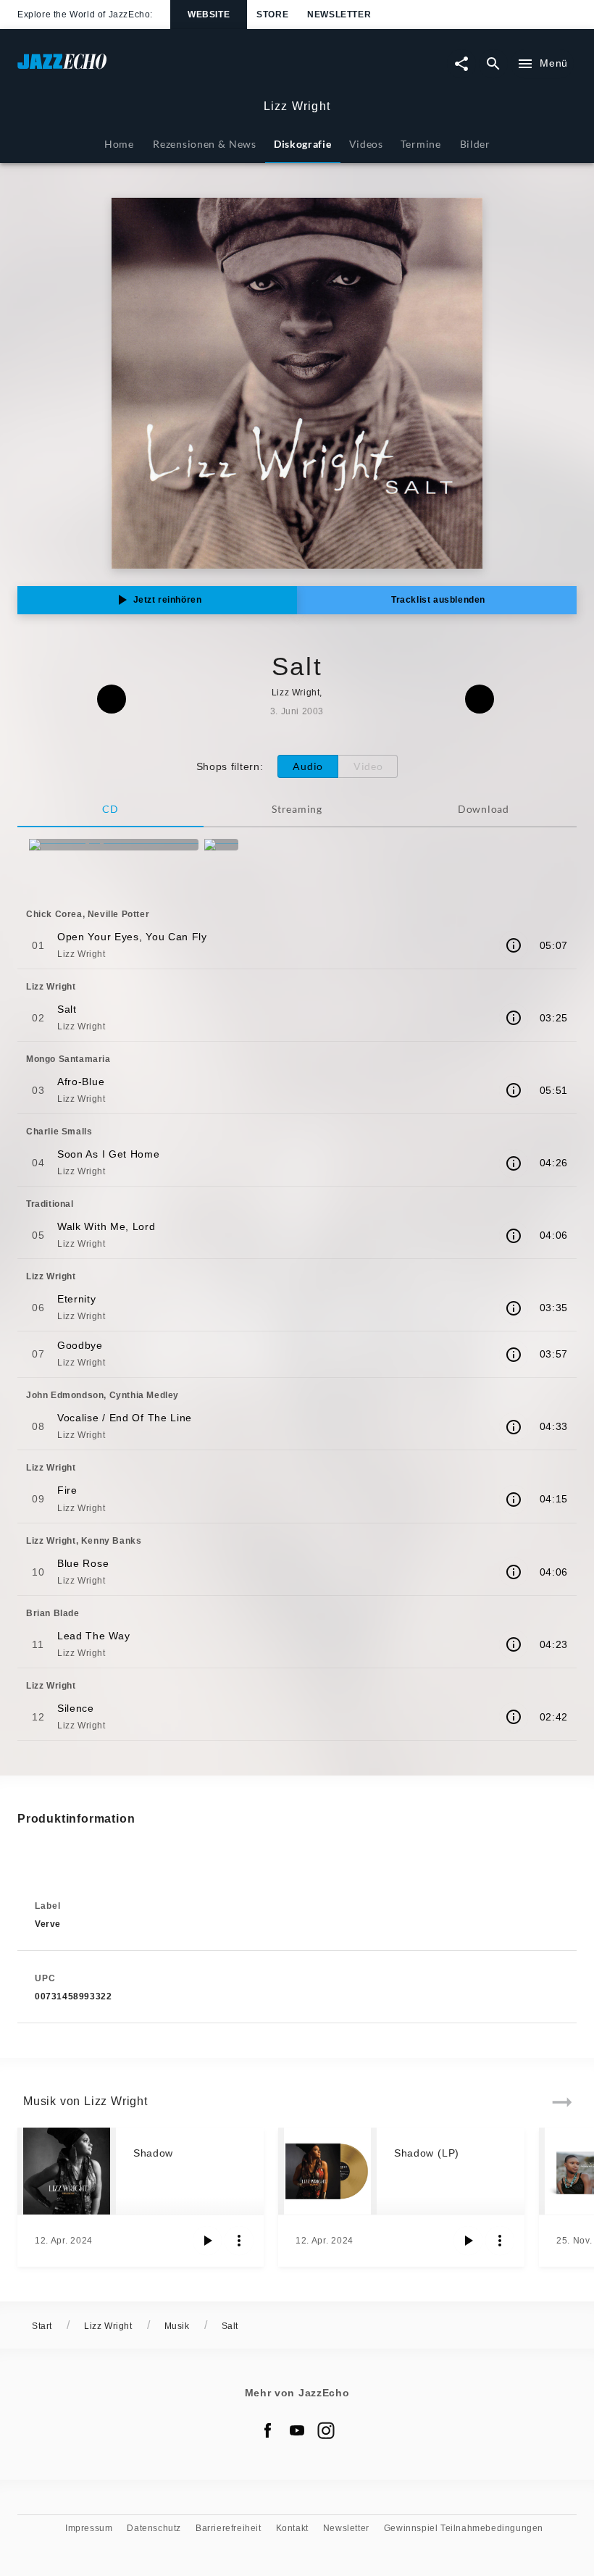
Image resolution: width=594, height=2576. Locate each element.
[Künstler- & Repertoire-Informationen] (514, 945)
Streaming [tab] (297, 809)
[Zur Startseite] (157, 68)
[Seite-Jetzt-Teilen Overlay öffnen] (461, 64)
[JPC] (221, 845)
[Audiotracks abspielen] (207, 2241)
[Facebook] (268, 2430)
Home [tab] (119, 144)
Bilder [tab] (475, 144)
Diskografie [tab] (303, 144)
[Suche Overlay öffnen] (493, 64)
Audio (308, 766)
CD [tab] (110, 809)
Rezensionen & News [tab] (204, 144)
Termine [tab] (421, 144)
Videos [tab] (366, 144)
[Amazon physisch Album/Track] (114, 845)
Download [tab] (484, 809)
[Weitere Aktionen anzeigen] (239, 2241)
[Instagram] (326, 2430)
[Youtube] (297, 2430)
